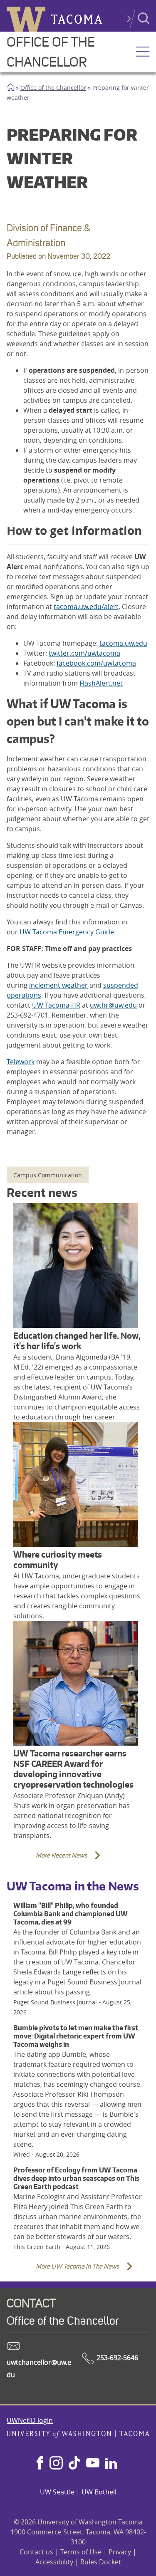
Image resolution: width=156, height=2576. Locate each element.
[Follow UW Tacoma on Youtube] (93, 2464)
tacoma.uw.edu (123, 643)
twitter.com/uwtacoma (84, 653)
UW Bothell (99, 2492)
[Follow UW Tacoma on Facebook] (40, 2464)
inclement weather (58, 985)
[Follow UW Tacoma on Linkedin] (111, 2464)
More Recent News (49, 1860)
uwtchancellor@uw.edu (39, 2368)
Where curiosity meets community (58, 1560)
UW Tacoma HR (56, 1005)
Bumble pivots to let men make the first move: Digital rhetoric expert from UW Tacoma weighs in (76, 2036)
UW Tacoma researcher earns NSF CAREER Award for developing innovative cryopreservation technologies (73, 1769)
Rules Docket (101, 2562)
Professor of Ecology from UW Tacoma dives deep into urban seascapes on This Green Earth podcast (76, 2178)
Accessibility (54, 2562)
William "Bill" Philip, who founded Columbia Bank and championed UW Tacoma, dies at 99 (71, 1914)
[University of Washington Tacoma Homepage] (78, 2435)
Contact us (36, 2552)
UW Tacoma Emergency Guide (67, 932)
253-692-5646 (116, 2358)
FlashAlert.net (101, 683)
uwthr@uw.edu (113, 1005)
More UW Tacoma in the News (65, 2271)
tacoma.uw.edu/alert (86, 607)
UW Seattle (57, 2492)
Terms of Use (81, 2552)
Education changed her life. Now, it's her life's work (77, 1341)
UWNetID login (30, 2420)
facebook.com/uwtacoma (96, 663)
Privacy (120, 2552)
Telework (21, 1062)
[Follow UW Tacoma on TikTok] (74, 2464)
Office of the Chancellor (53, 88)
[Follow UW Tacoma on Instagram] (56, 2464)
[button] (143, 52)
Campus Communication (48, 1175)
